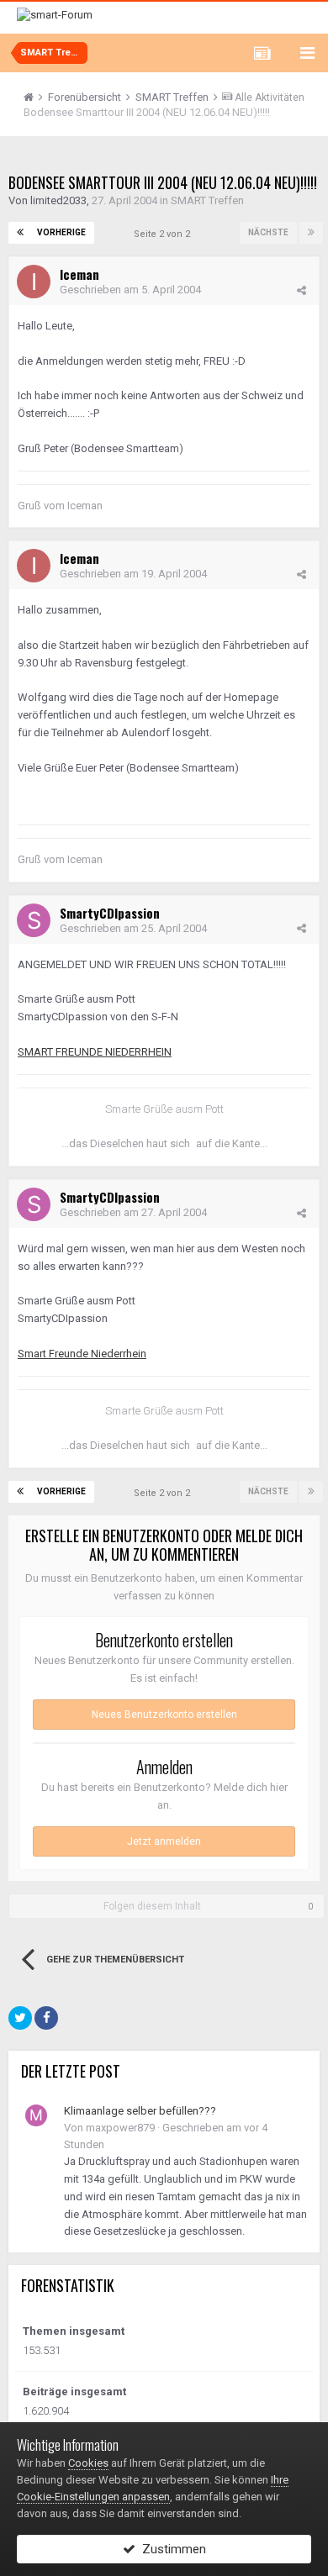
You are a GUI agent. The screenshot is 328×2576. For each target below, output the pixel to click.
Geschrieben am (130, 290)
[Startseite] (34, 97)
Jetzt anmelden (164, 1841)
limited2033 (58, 200)
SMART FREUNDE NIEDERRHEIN (95, 1052)
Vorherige (61, 232)
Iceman (79, 274)
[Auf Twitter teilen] (20, 2018)
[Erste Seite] (20, 233)
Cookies (88, 2463)
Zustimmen (171, 2549)
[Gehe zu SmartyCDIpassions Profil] (34, 920)
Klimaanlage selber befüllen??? (140, 2111)
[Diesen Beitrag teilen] (302, 290)
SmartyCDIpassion (110, 913)
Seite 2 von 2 (164, 234)
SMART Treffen (207, 200)
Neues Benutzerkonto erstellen (164, 1715)
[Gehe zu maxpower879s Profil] (36, 2115)
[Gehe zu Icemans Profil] (34, 282)
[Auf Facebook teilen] (46, 2018)
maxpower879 (120, 2128)
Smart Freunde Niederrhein (82, 1354)
